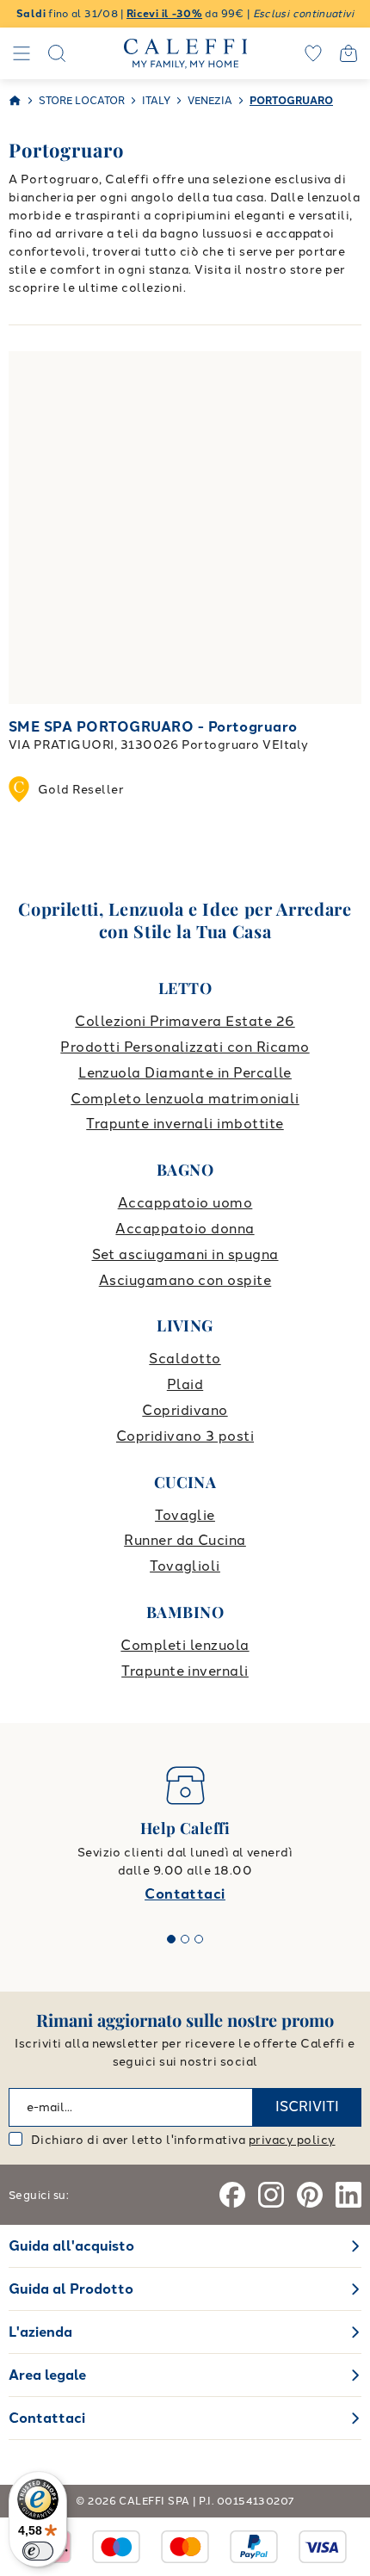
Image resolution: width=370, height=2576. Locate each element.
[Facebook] (232, 2195)
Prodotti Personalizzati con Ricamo (185, 1047)
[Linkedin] (348, 2195)
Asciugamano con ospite (185, 1280)
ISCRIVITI (307, 2107)
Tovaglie (185, 1515)
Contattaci (185, 1894)
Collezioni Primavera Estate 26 (185, 1021)
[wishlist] (313, 53)
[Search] (57, 53)
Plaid (185, 1384)
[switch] (38, 2551)
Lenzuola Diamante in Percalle (185, 1073)
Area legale (47, 2375)
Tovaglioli (185, 1566)
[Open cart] (348, 53)
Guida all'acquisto (71, 2246)
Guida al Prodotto (71, 2289)
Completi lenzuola (185, 1645)
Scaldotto (185, 1359)
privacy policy (292, 2140)
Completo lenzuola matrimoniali (185, 1099)
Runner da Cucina (185, 1540)
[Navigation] (22, 53)
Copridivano (185, 1410)
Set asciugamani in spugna (185, 1254)
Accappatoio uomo (185, 1203)
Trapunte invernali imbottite (185, 1124)
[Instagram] (271, 2195)
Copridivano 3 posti (185, 1436)
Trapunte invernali (185, 1671)
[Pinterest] (310, 2195)
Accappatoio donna (185, 1229)
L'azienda (40, 2332)
